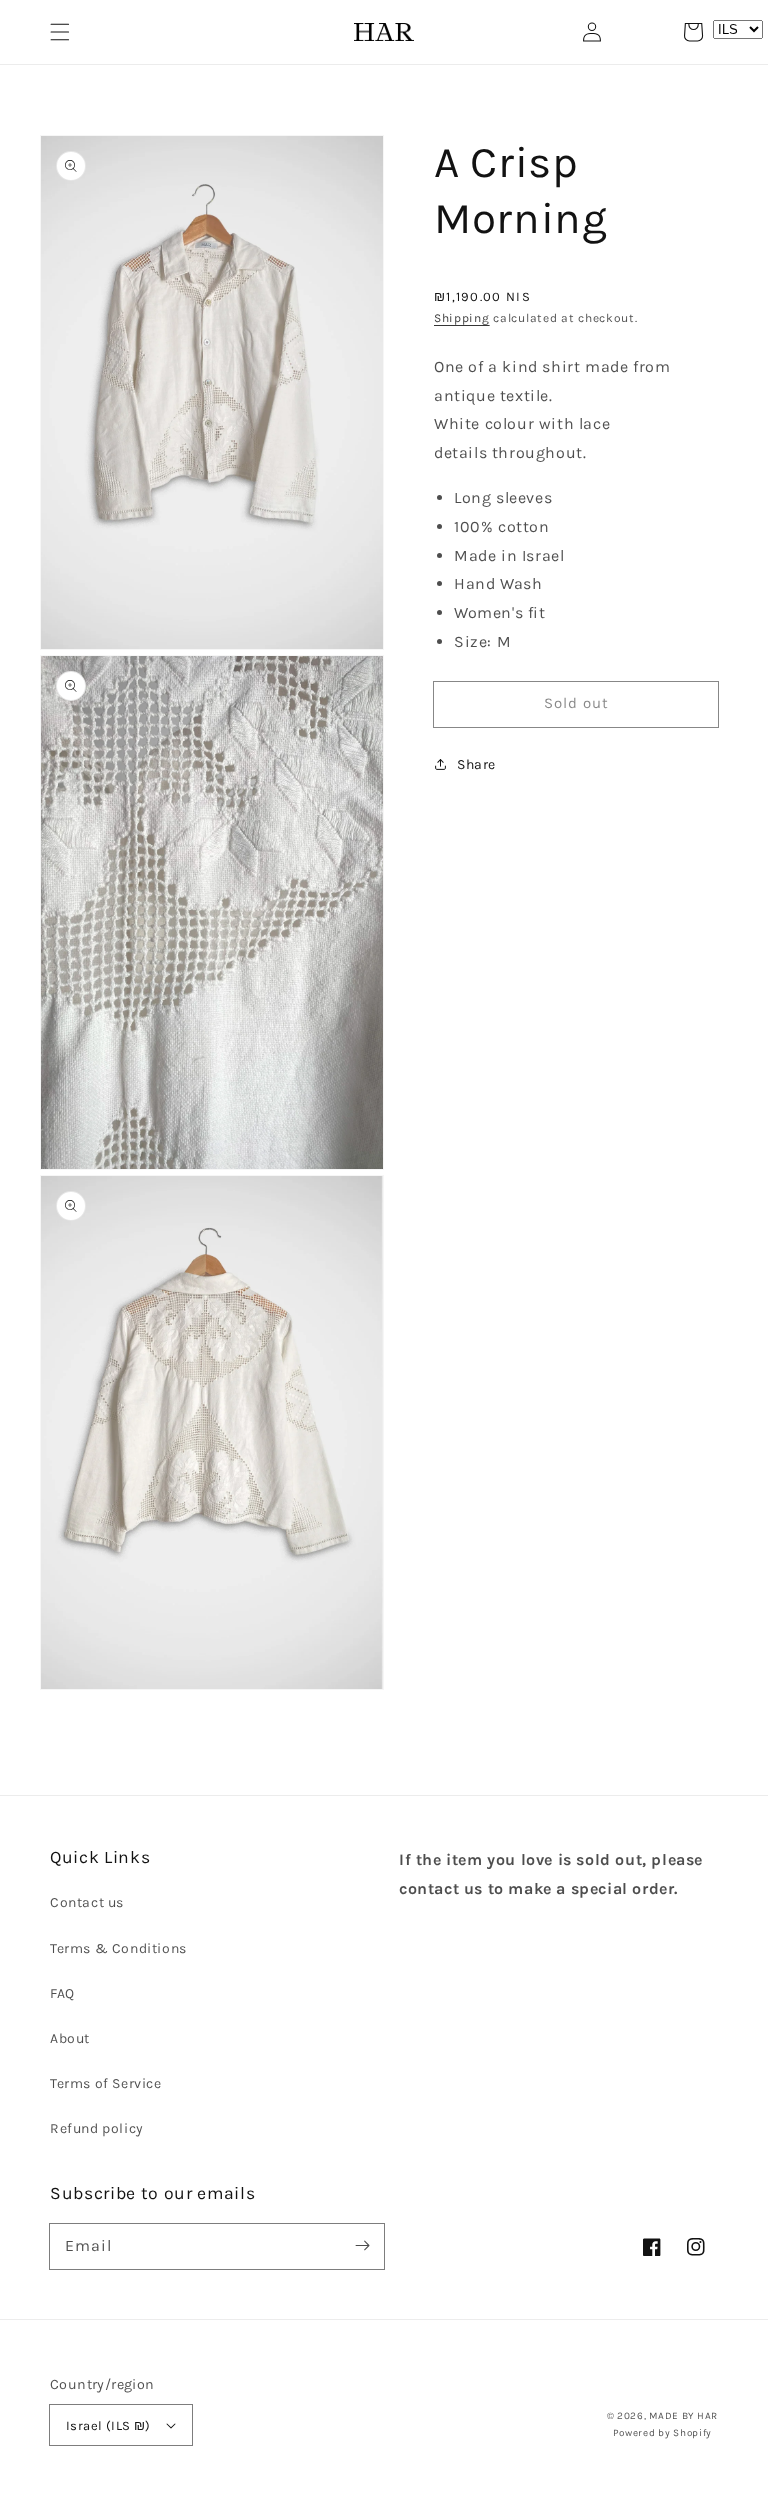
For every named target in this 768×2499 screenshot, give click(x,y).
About (70, 2038)
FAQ (62, 1993)
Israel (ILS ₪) (108, 2425)
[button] (60, 32)
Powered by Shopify (663, 2433)
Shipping (462, 318)
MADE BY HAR (683, 2416)
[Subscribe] (362, 2246)
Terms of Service (106, 2083)
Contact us (87, 1902)
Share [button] (476, 764)
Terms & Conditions (118, 1948)
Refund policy (97, 2128)
